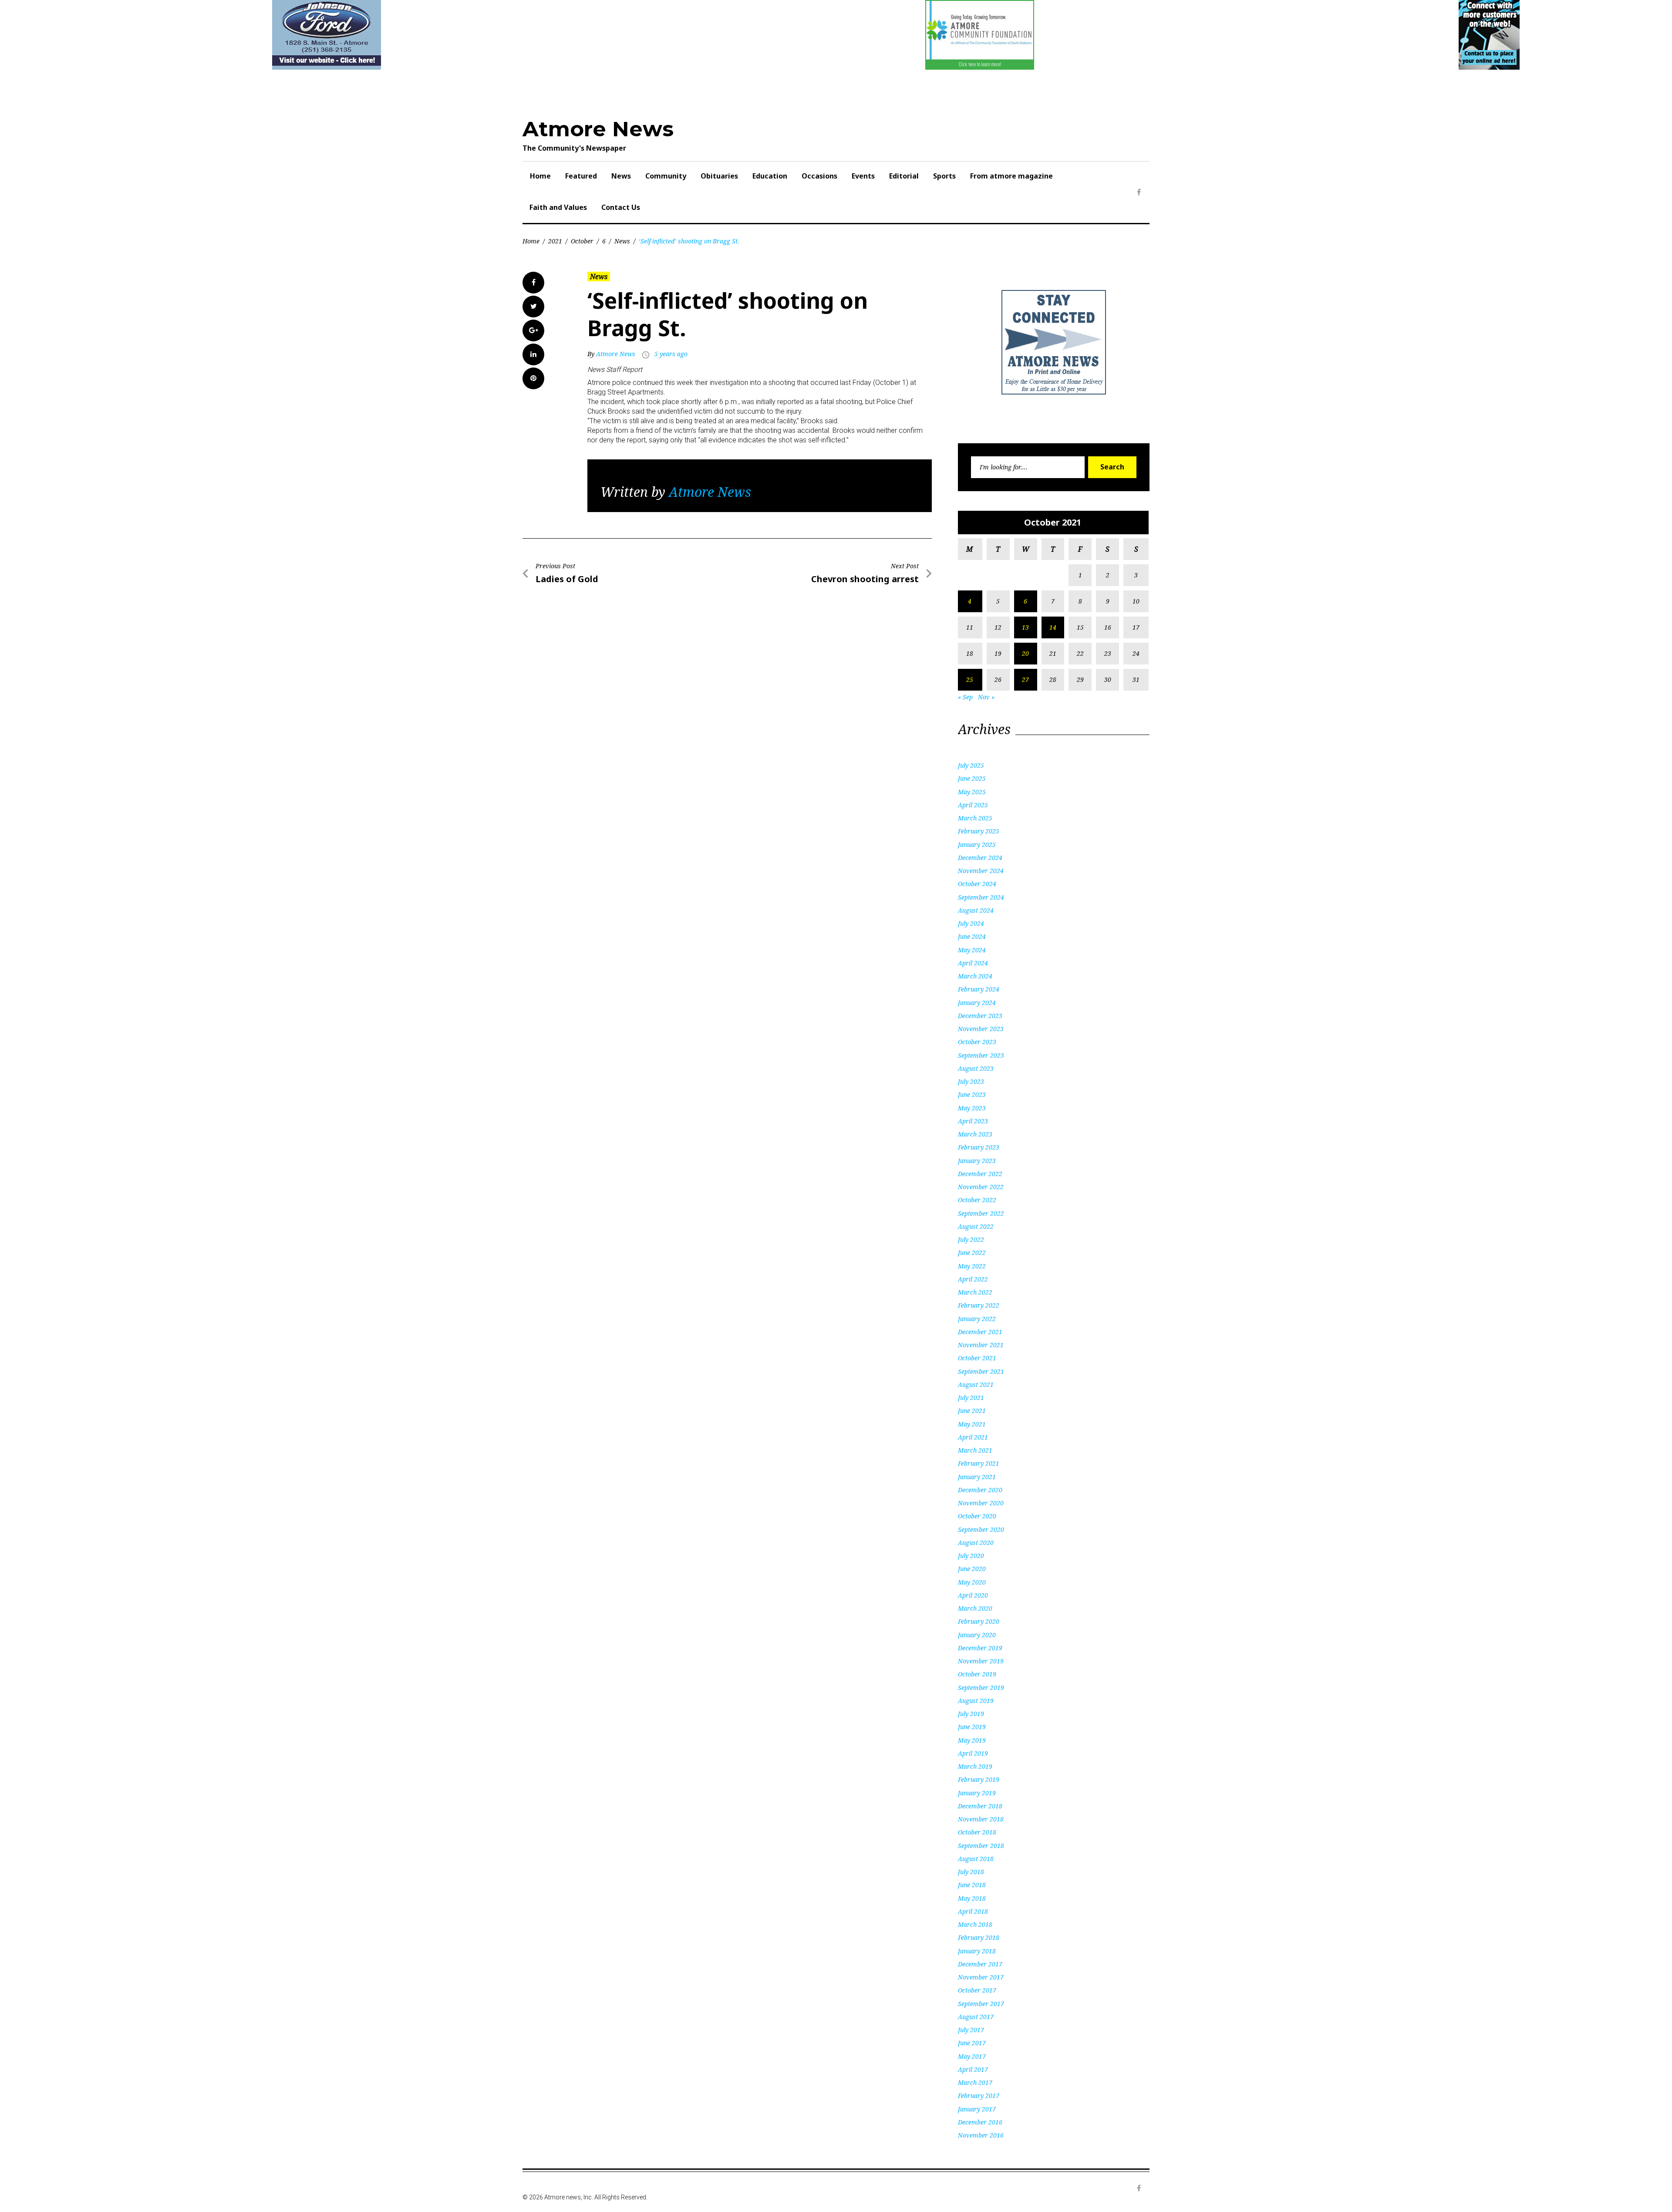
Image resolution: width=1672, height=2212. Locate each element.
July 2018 (971, 1872)
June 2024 (972, 936)
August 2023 (976, 1068)
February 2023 (979, 1147)
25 (970, 679)
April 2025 (973, 805)
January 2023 (977, 1161)
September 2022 (981, 1213)
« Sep (965, 697)
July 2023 (971, 1081)
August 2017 (976, 2017)
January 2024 (977, 1003)
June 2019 (972, 1727)
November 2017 (981, 1977)
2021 (555, 241)
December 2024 (980, 858)
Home (540, 176)
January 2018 (977, 1951)
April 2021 (973, 1437)
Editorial (904, 176)
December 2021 (980, 1332)
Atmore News (598, 129)
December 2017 (980, 1964)
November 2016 (981, 2135)
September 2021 (981, 1371)
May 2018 (972, 1898)
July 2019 (971, 1714)
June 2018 (972, 1885)
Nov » (986, 697)
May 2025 (972, 792)
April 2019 (973, 1753)
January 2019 (977, 1793)
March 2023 (975, 1134)
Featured (581, 176)
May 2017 (972, 2056)
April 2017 (973, 2069)
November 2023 (981, 1029)
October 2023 (977, 1042)
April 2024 (973, 963)
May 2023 (972, 1108)
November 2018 (981, 1819)
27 (1025, 679)
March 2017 (975, 2082)
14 (1053, 627)
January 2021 (977, 1477)
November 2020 (981, 1503)
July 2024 (971, 923)
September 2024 (981, 897)
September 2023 (981, 1055)
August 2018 (976, 1859)
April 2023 (973, 1121)
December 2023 (980, 1016)
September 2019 (981, 1688)
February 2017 (979, 2096)
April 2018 (973, 1911)
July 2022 (971, 1239)
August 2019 (976, 1701)
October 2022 (977, 1200)
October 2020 (977, 1516)
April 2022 (973, 1279)
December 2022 (980, 1174)
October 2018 (977, 1832)
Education (770, 176)
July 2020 (971, 1556)
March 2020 (975, 1608)
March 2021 (975, 1450)
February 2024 (979, 989)
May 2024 (972, 950)
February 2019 (979, 1779)
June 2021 (972, 1411)
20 (1025, 653)
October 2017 (977, 1990)
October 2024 (977, 884)
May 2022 (972, 1266)
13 (1025, 627)
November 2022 (981, 1187)
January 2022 (977, 1319)
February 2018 (979, 1937)
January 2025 (977, 845)
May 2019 (972, 1740)
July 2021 (971, 1398)
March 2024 (975, 976)
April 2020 (973, 1595)
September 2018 (981, 1846)
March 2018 (975, 1924)
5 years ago (671, 354)
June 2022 (972, 1253)
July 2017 (971, 2030)
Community (666, 176)
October (582, 241)
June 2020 (972, 1569)
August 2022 (976, 1226)
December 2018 (980, 1806)
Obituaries (719, 176)
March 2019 (975, 1766)
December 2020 (980, 1490)
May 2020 (972, 1582)
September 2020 (981, 1529)
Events (863, 176)
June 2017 (972, 2043)
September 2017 (981, 2004)
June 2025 (972, 778)
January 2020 (977, 1635)
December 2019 (980, 1648)
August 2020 (976, 1543)
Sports (944, 176)
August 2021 (976, 1384)
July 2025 (971, 765)
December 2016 (980, 2122)
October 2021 (977, 1358)
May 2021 (972, 1424)
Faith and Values (558, 207)
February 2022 (979, 1305)
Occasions (819, 176)
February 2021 (979, 1463)
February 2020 (979, 1621)
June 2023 (972, 1094)
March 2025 (975, 818)
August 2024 (976, 910)
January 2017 (977, 2109)
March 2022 (975, 1292)
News (621, 176)
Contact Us (621, 207)
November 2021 (981, 1345)
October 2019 (977, 1674)
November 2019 (981, 1661)
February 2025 (979, 831)
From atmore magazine (1011, 176)
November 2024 (981, 871)
